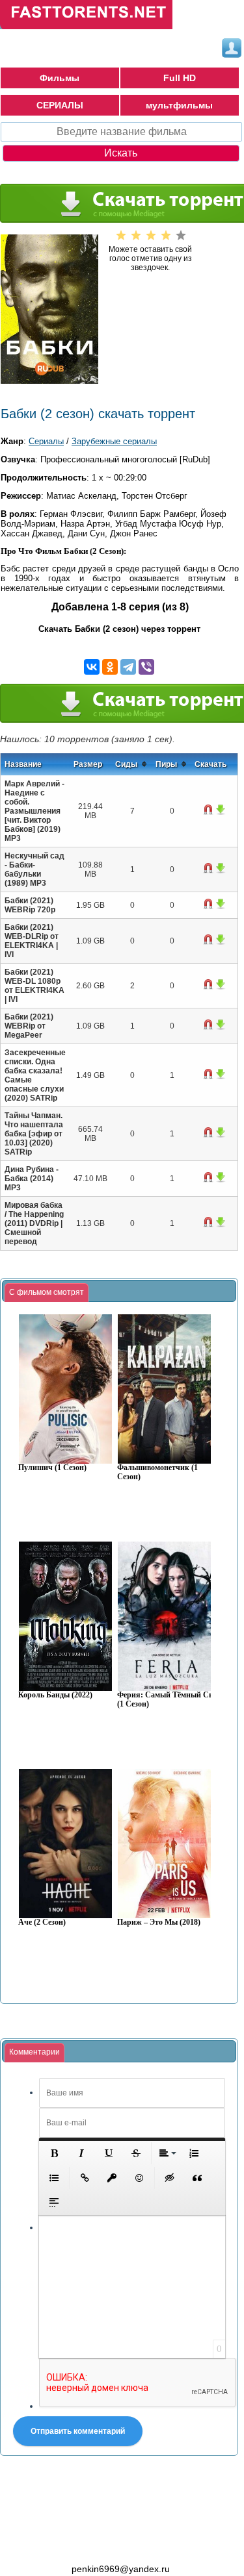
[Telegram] (128, 667)
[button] (54, 2153)
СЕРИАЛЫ (60, 105)
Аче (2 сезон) (42, 1922)
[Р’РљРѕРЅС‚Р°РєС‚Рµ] (92, 667)
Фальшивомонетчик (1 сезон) (157, 1472)
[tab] (47, 1293)
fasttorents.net (72, 2545)
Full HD (180, 78)
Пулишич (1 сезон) (52, 1468)
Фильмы (60, 78)
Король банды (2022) (55, 1695)
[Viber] (146, 667)
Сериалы (46, 441)
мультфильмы (179, 105)
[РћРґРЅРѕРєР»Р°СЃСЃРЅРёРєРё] (110, 667)
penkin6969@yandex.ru (121, 2569)
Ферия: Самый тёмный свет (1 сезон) (169, 1700)
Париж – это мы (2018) (159, 1922)
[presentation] (47, 1293)
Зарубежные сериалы (114, 441)
